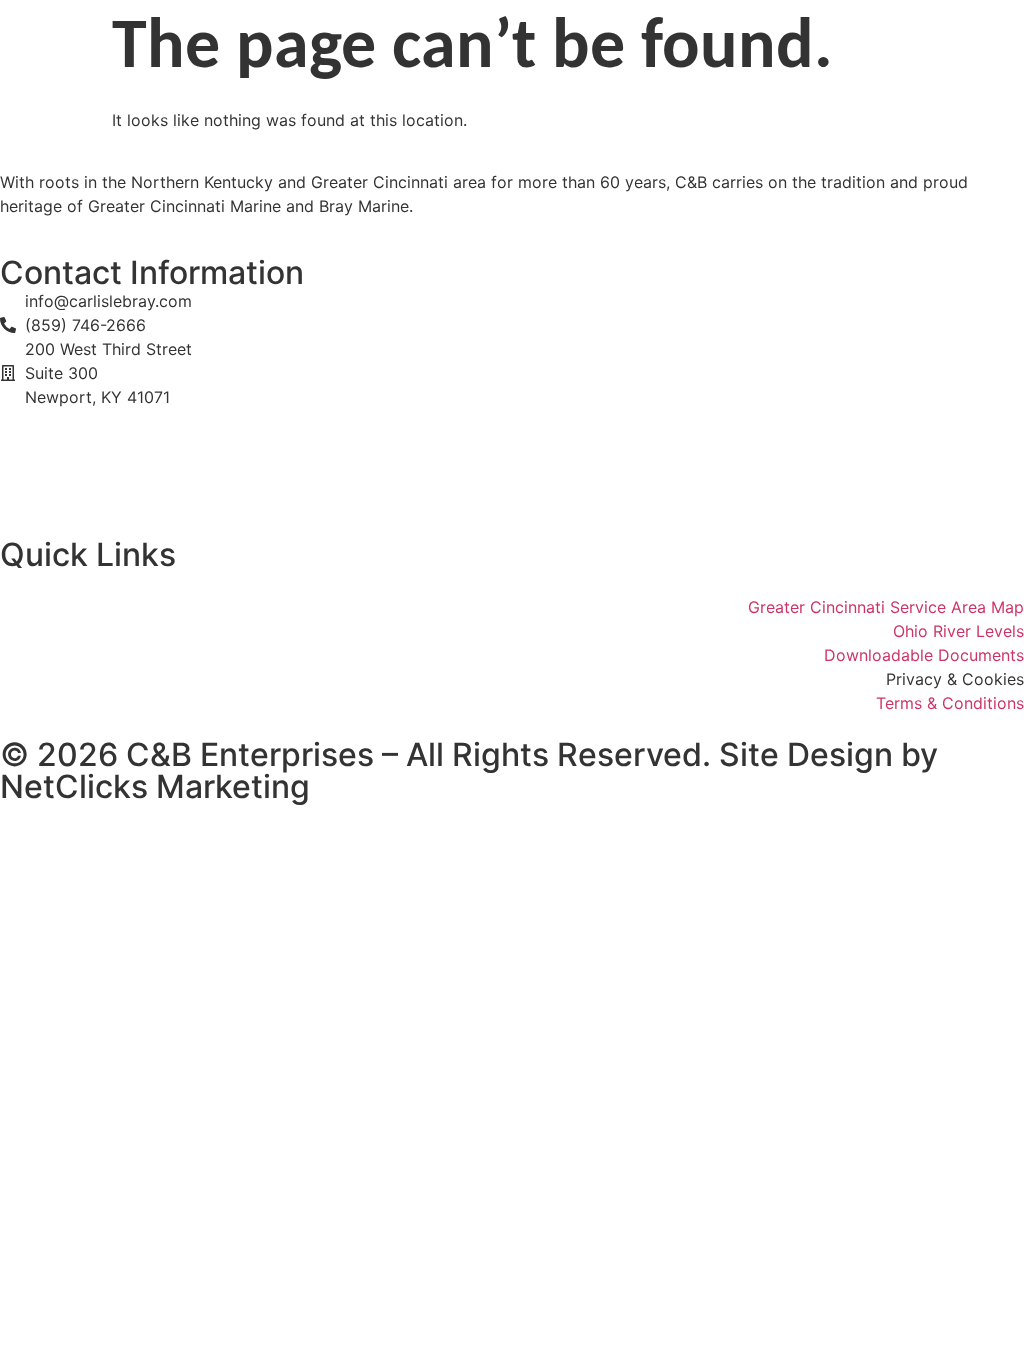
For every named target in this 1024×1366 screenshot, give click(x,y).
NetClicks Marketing (155, 786)
